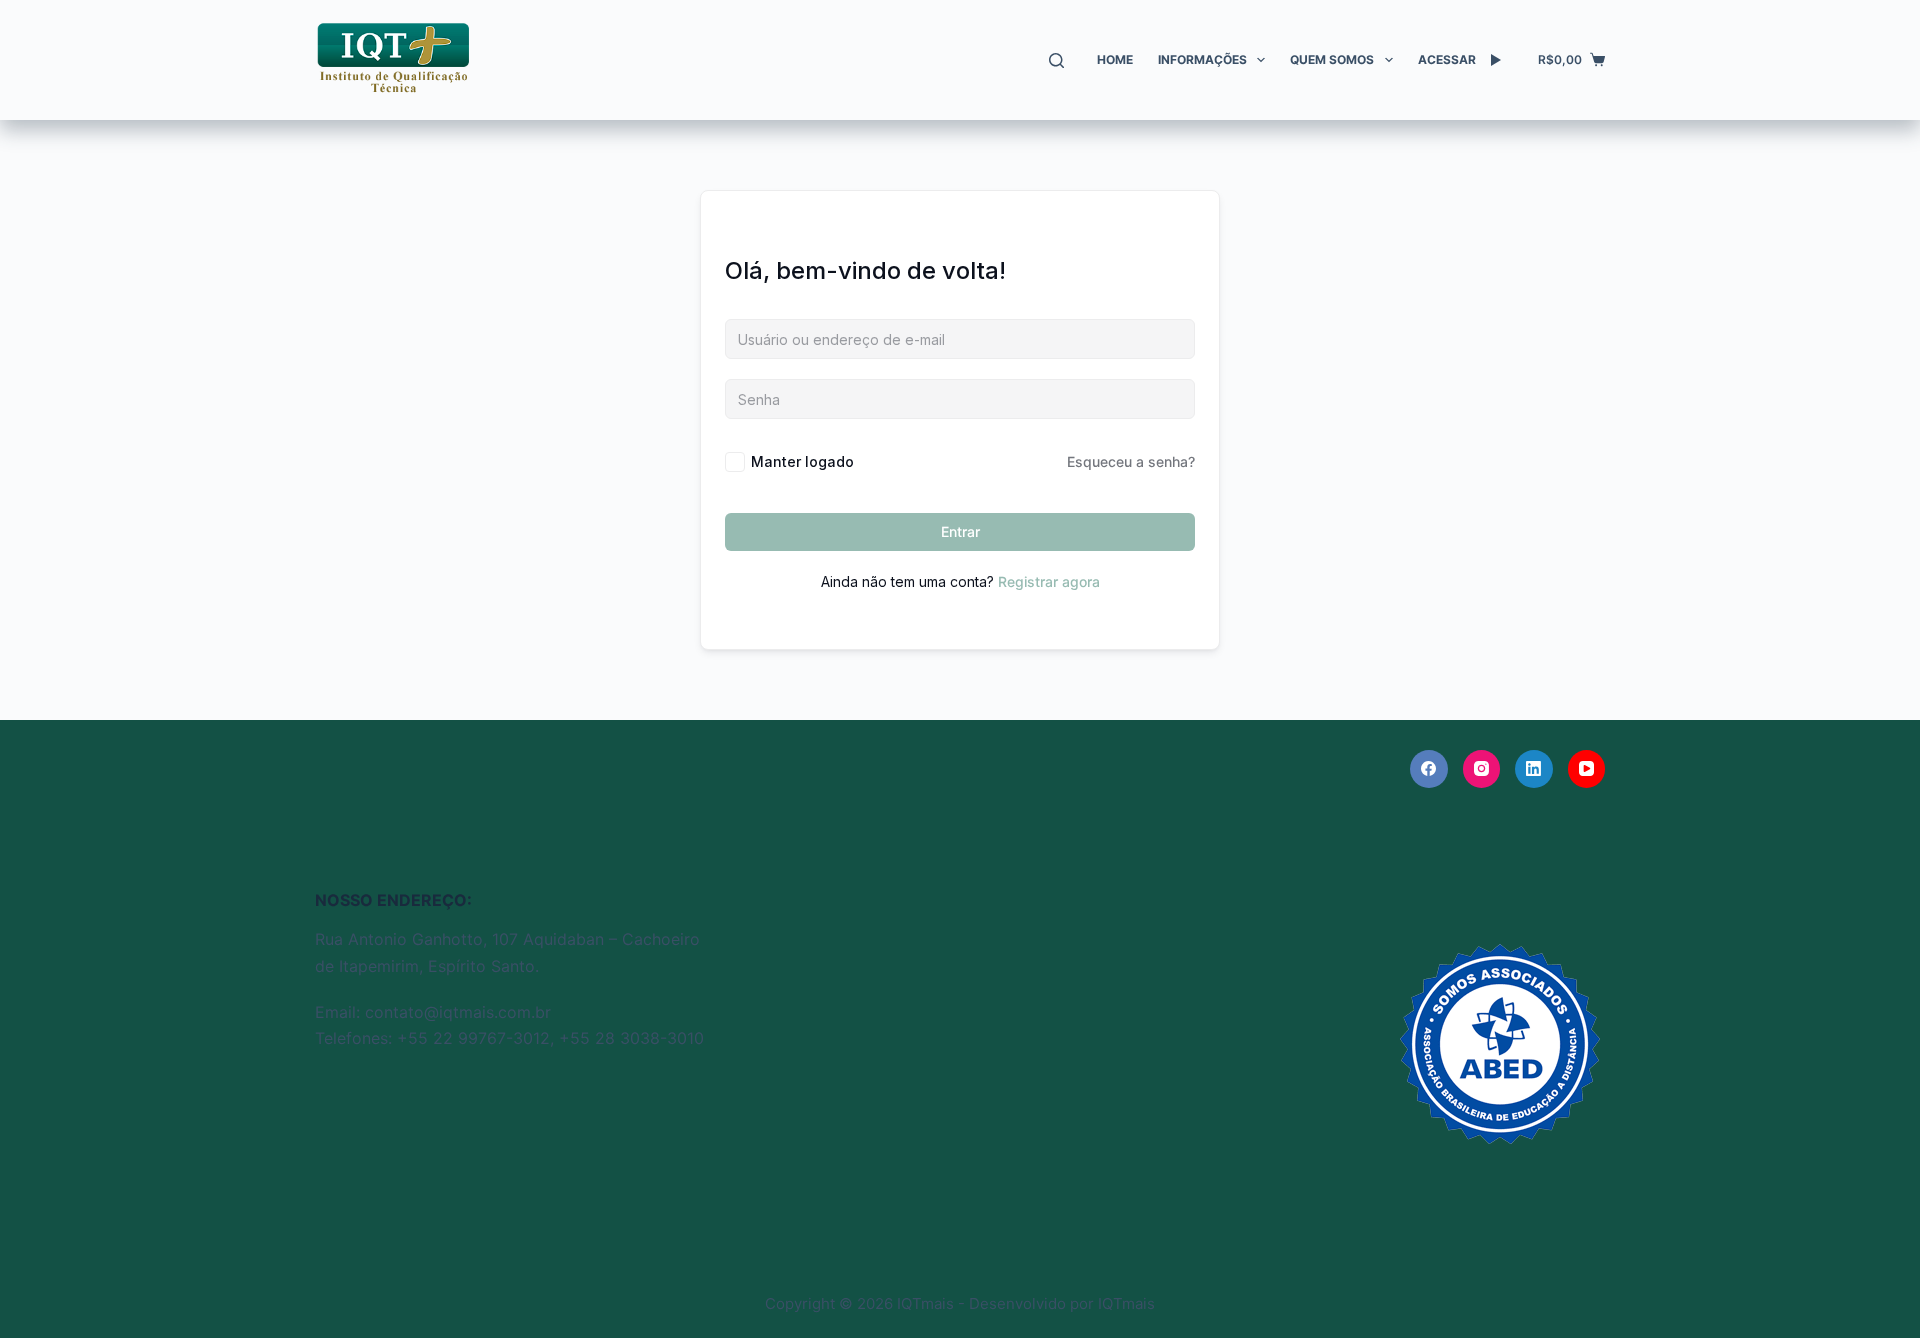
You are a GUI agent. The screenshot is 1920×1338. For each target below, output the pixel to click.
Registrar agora (1049, 581)
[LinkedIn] (1534, 769)
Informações (1202, 59)
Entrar (960, 531)
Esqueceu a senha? (1131, 461)
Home (1115, 59)
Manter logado (802, 461)
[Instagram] (1482, 769)
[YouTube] (1587, 769)
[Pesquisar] (1056, 60)
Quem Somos (1332, 59)
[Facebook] (1429, 769)
